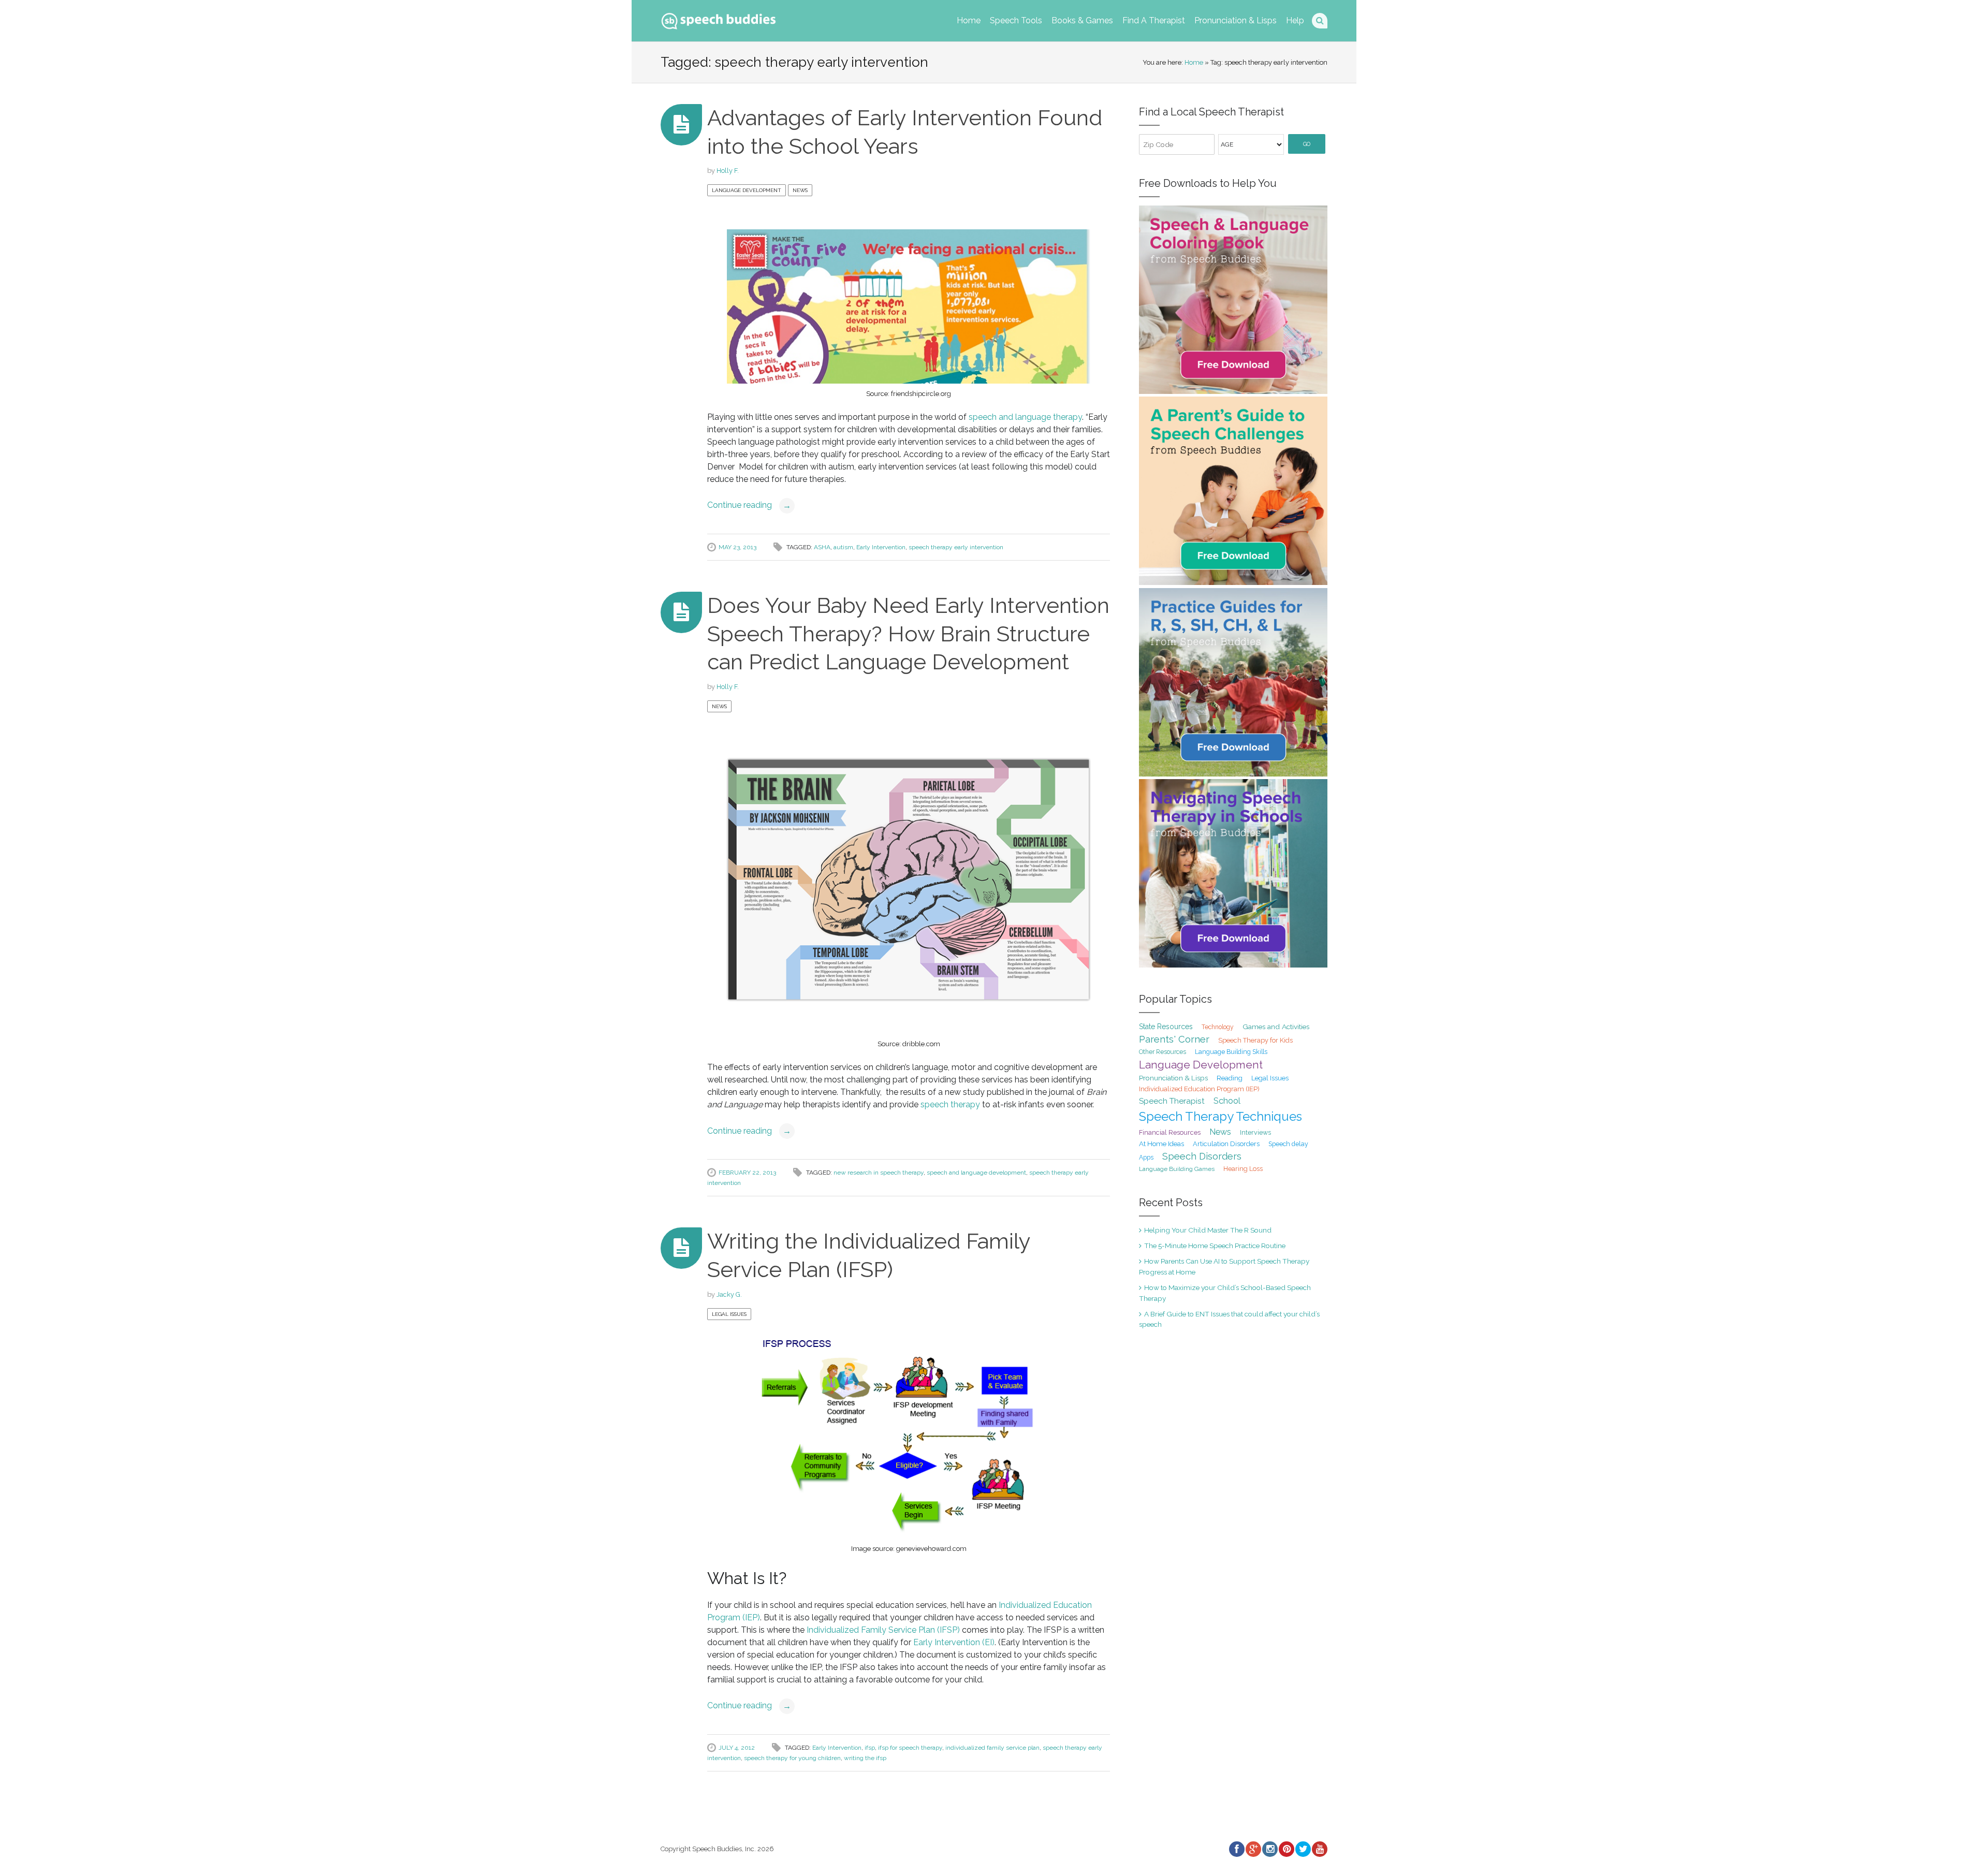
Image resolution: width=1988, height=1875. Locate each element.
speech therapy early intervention (956, 547)
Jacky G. (729, 1294)
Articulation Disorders (1226, 1144)
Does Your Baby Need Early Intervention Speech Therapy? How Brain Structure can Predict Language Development (908, 634)
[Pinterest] (1286, 1849)
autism (843, 547)
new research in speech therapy (879, 1173)
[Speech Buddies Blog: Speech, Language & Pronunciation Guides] (719, 19)
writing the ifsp (865, 1758)
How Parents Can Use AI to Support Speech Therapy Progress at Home (1224, 1266)
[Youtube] (1319, 1849)
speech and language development (976, 1173)
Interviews (1255, 1132)
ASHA (822, 547)
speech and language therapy (1025, 417)
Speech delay (1288, 1144)
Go (1307, 144)
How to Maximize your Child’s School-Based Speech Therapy (1225, 1293)
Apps (1146, 1158)
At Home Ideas (1161, 1144)
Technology (1218, 1027)
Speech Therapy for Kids (1255, 1040)
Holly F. (728, 171)
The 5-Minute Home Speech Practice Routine (1215, 1246)
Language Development (747, 190)
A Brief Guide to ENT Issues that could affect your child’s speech (1229, 1319)
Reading (1230, 1078)
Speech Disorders (1202, 1156)
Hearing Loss (1243, 1169)
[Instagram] (1269, 1849)
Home (969, 20)
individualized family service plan (992, 1748)
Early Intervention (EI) (954, 1642)
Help (1295, 20)
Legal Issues (729, 1314)
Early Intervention (881, 547)
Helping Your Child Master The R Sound (1208, 1230)
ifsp (870, 1748)
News (800, 190)
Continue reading (749, 505)
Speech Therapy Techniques (1220, 1116)
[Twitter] (1303, 1849)
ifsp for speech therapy (910, 1748)
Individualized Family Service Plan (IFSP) (884, 1630)
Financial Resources (1170, 1132)
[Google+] (1253, 1849)
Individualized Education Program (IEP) (1199, 1089)
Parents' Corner (1174, 1039)
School (1227, 1101)
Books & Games (1082, 20)
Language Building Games (1177, 1169)
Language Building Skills (1231, 1052)
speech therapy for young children (792, 1758)
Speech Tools (1016, 20)
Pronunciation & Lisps (1236, 20)
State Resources (1166, 1027)
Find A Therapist (1154, 20)
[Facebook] (1236, 1849)
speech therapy (950, 1104)
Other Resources (1163, 1052)
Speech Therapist (1172, 1101)
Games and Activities (1276, 1027)
